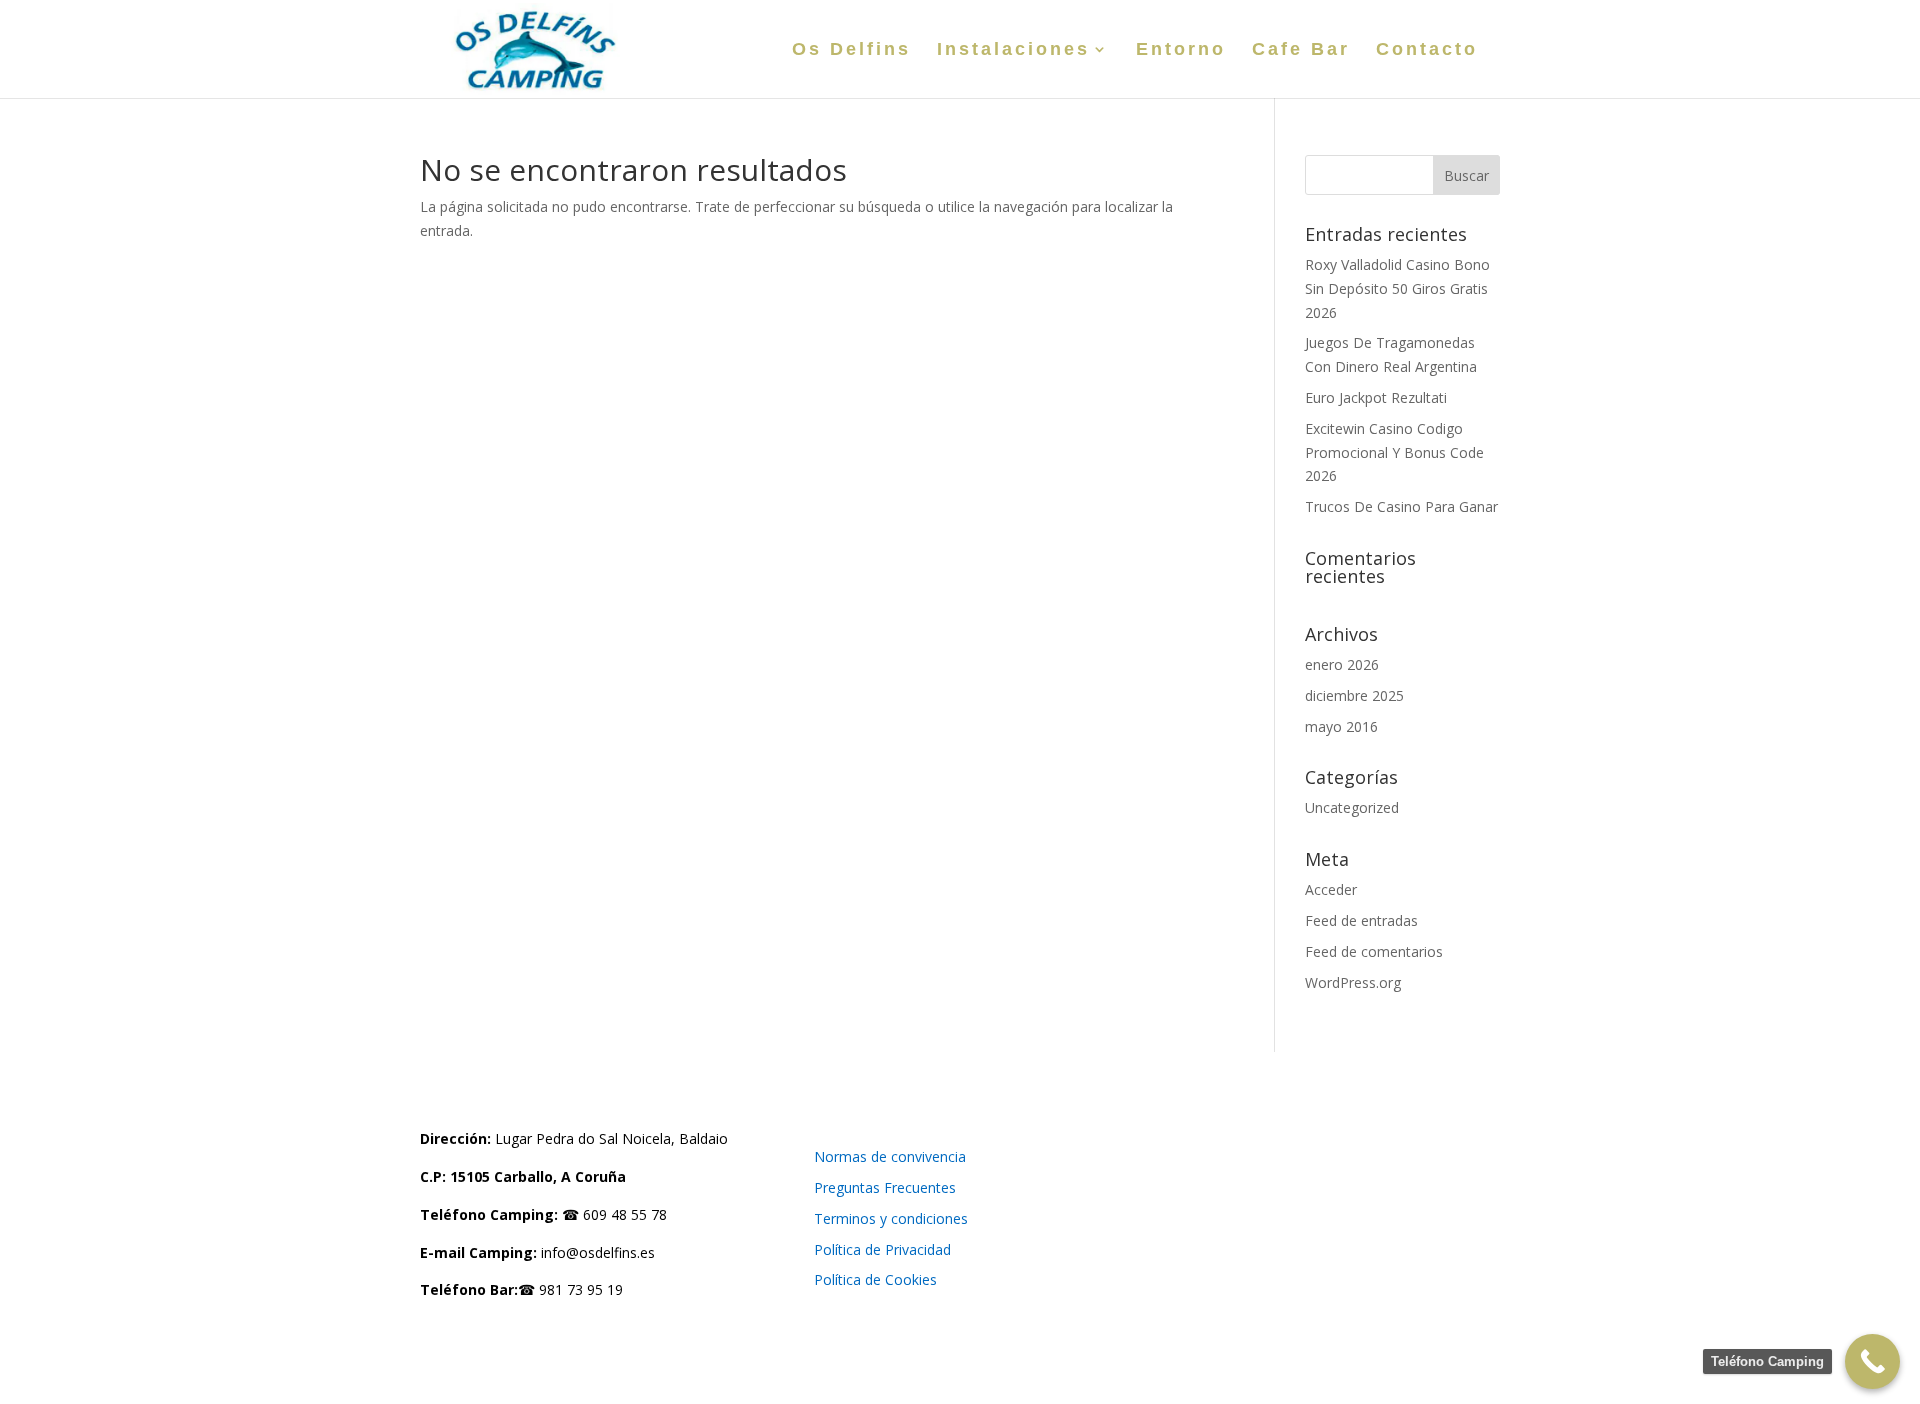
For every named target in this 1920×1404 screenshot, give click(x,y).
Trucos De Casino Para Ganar (1401, 506)
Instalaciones (1013, 50)
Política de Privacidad (882, 1249)
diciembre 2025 (1354, 695)
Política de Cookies (875, 1279)
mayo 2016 (1341, 726)
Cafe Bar (1301, 50)
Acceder (1331, 889)
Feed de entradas (1361, 920)
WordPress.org (1353, 982)
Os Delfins (851, 50)
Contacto (1427, 50)
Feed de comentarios (1374, 951)
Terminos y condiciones (891, 1218)
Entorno (1181, 50)
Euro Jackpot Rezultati (1376, 397)
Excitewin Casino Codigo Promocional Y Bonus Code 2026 (1394, 452)
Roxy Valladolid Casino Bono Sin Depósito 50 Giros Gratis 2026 (1397, 288)
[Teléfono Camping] (1872, 1361)
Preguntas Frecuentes (885, 1187)
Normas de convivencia (890, 1156)
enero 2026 (1342, 664)
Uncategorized (1352, 807)
